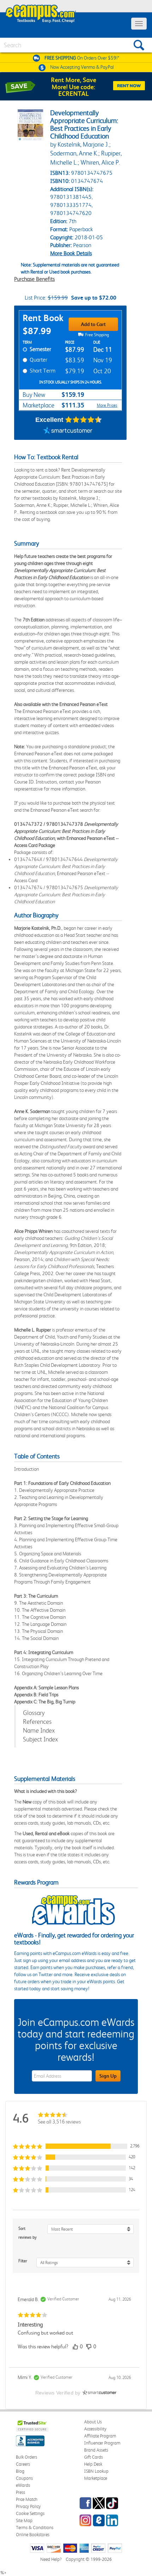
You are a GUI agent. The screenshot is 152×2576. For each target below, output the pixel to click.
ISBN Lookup (96, 2471)
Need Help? (51, 2559)
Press (21, 2492)
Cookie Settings (30, 2513)
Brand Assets (96, 2450)
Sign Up (108, 2076)
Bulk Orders (27, 2457)
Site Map (24, 2520)
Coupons (24, 2478)
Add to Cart (93, 324)
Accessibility (95, 2429)
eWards (23, 2485)
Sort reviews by (28, 2233)
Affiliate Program (100, 2436)
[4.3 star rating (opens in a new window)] (84, 420)
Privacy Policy (28, 2506)
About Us (93, 2422)
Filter (23, 2261)
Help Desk (93, 2464)
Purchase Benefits (34, 279)
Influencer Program (102, 2443)
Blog (20, 2471)
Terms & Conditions (35, 2528)
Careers (23, 2464)
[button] (76, 2146)
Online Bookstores (33, 2535)
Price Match (27, 2499)
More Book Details (71, 253)
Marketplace (96, 2478)
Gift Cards (93, 2457)
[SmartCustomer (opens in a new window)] (68, 431)
